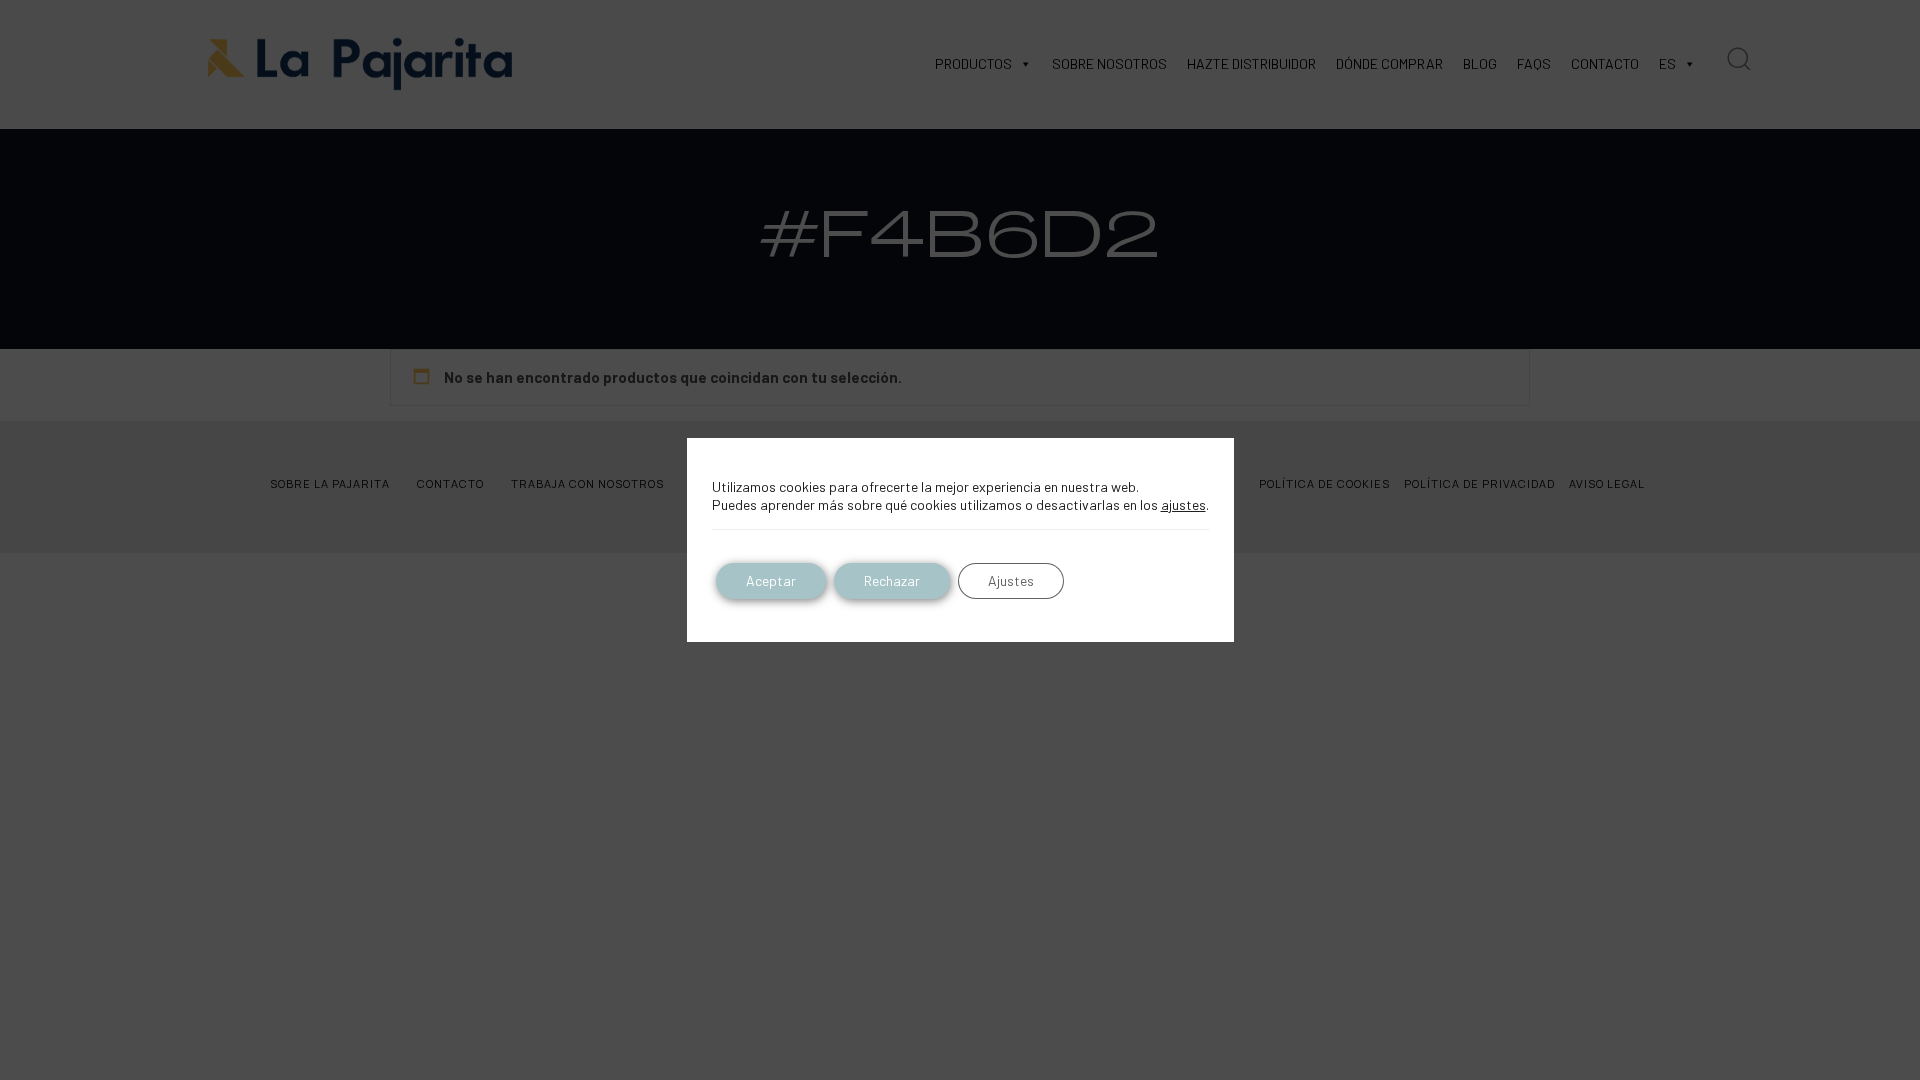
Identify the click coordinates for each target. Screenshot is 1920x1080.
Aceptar (771, 580)
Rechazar (892, 580)
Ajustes (1011, 580)
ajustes (1183, 504)
